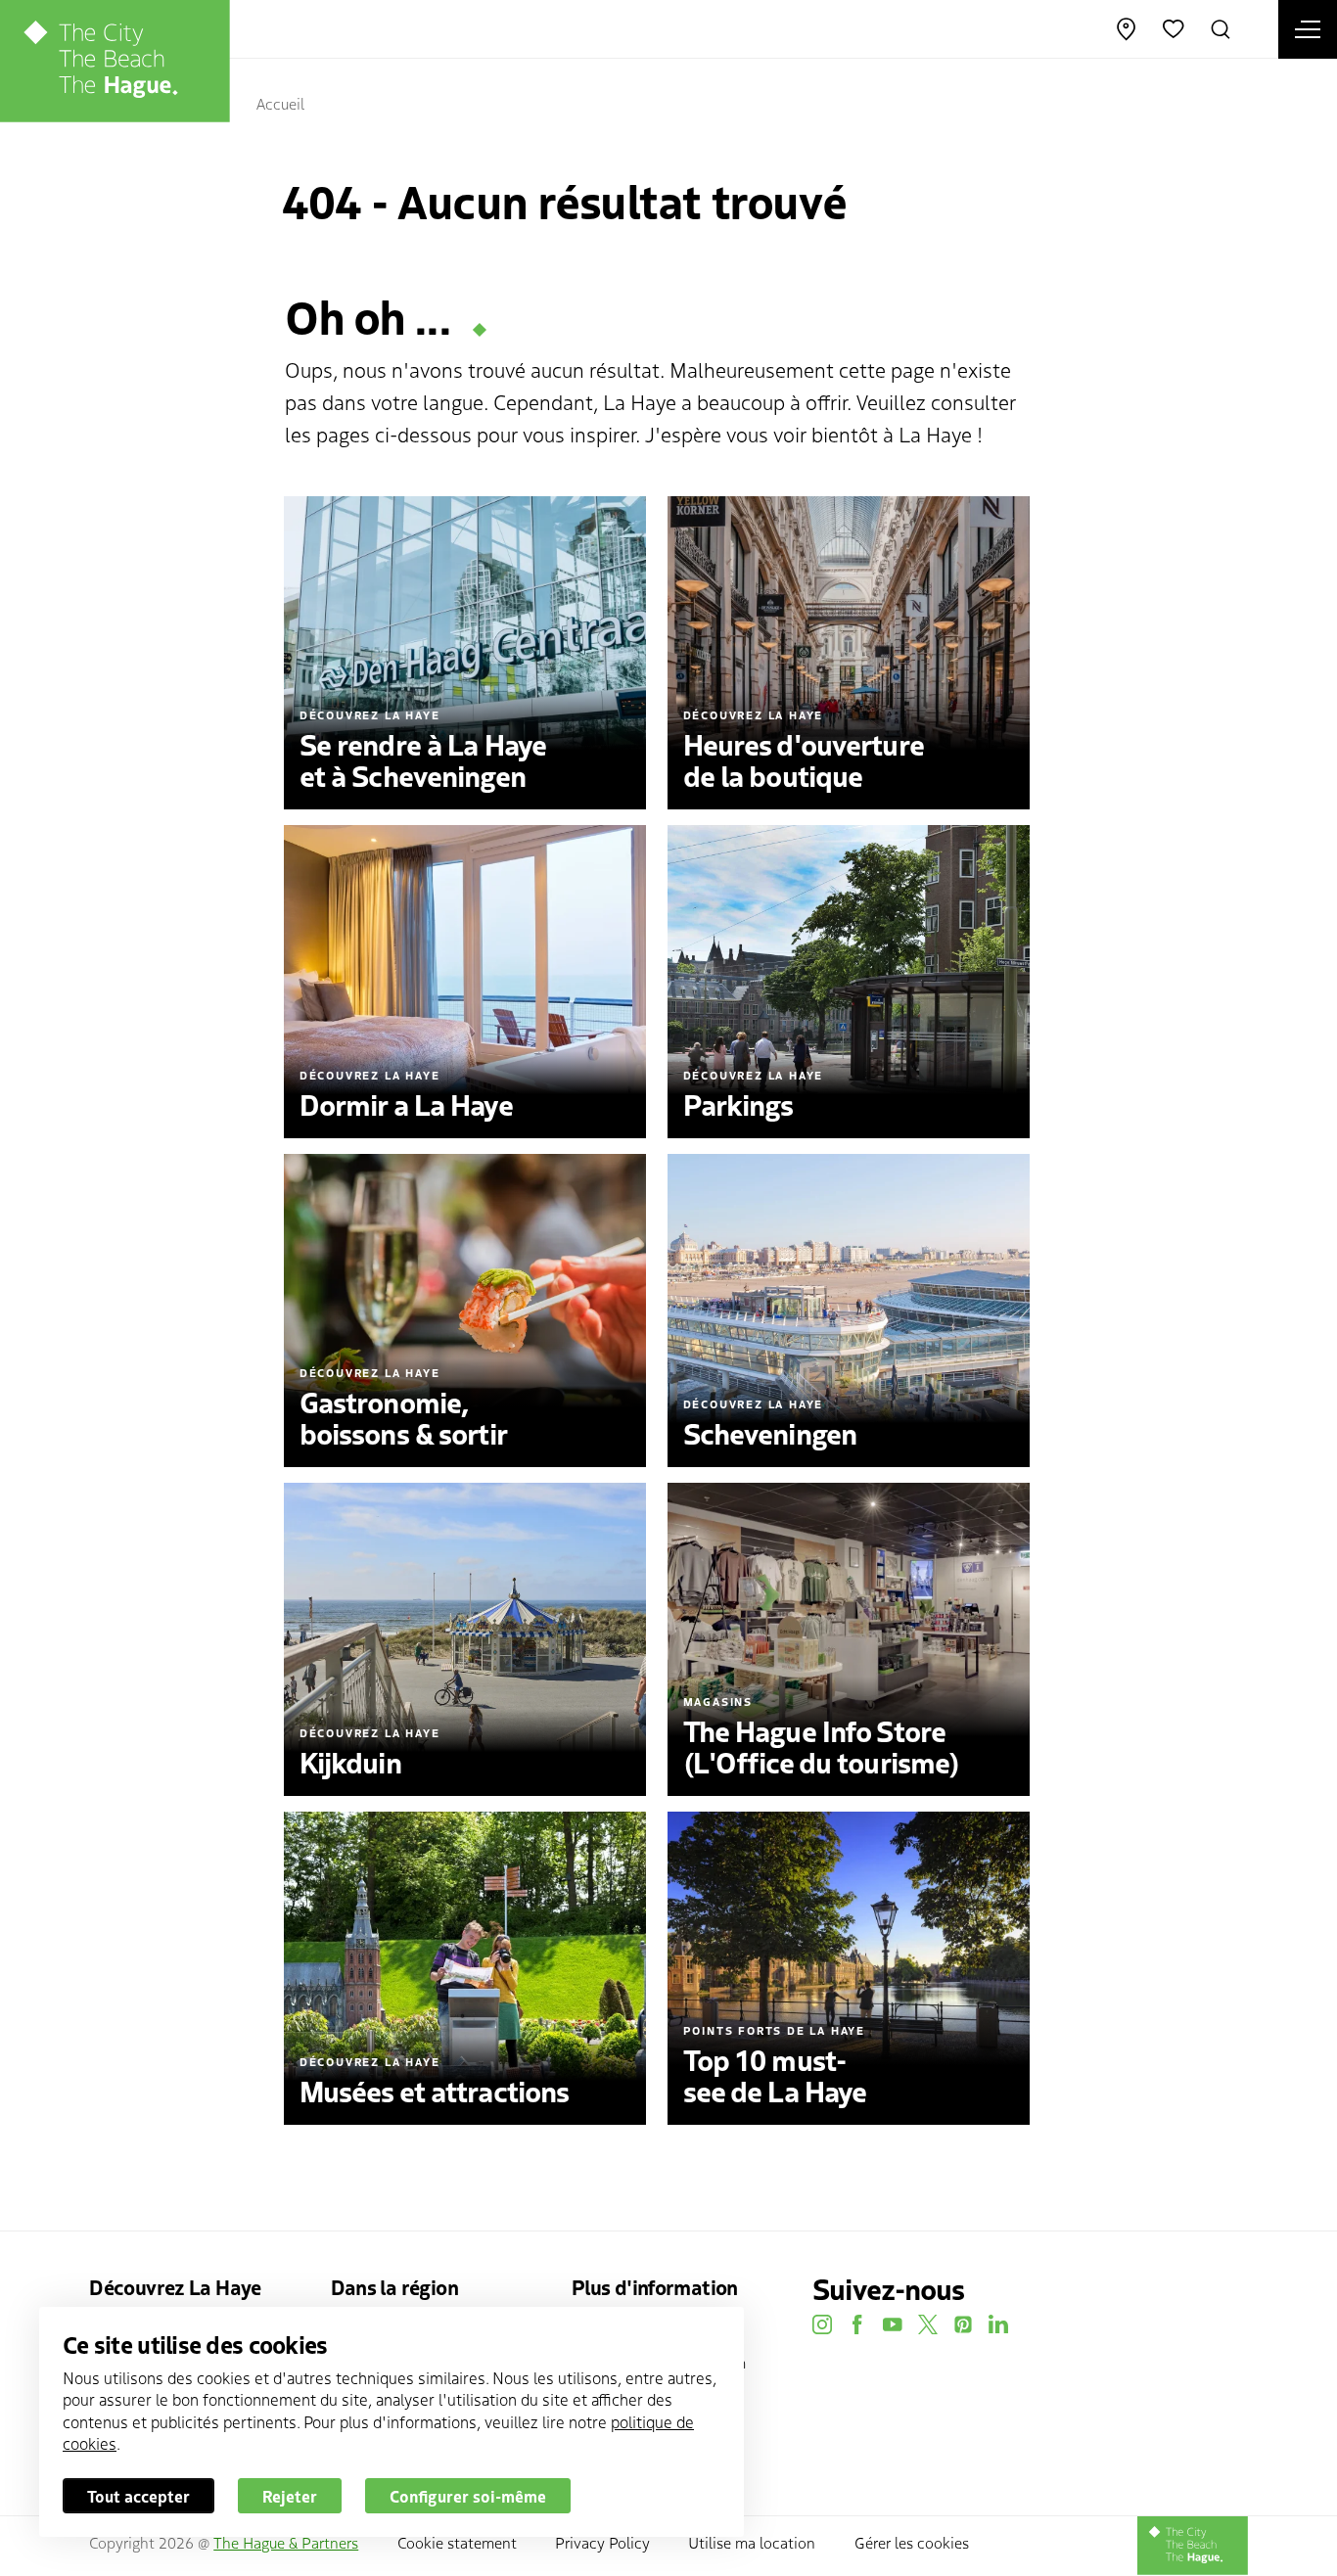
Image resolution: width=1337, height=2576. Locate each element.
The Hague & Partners (286, 2542)
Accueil (280, 103)
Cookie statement (457, 2542)
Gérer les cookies (912, 2542)
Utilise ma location (752, 2542)
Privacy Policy (602, 2542)
